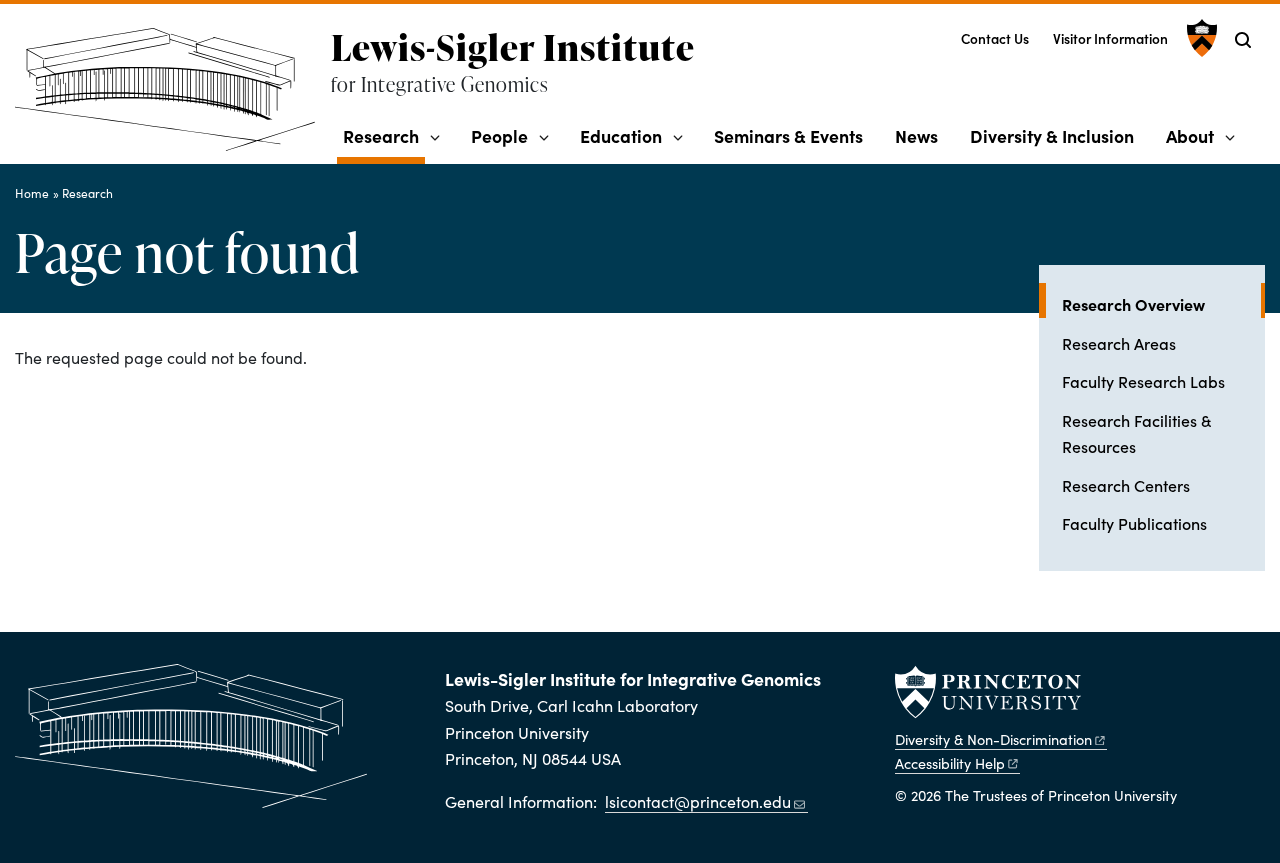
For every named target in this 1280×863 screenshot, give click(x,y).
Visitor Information (1110, 38)
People (499, 135)
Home (32, 193)
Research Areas (1119, 343)
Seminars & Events (788, 135)
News (916, 135)
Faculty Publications (1134, 523)
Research (384, 135)
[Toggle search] (1243, 40)
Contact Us (995, 38)
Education (621, 135)
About (1190, 135)
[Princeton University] (1199, 38)
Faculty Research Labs (1143, 381)
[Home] (173, 97)
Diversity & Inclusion (1052, 135)
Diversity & (993, 739)
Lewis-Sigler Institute (513, 47)
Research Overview (1163, 303)
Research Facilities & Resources (1136, 433)
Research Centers (1126, 485)
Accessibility (950, 763)
